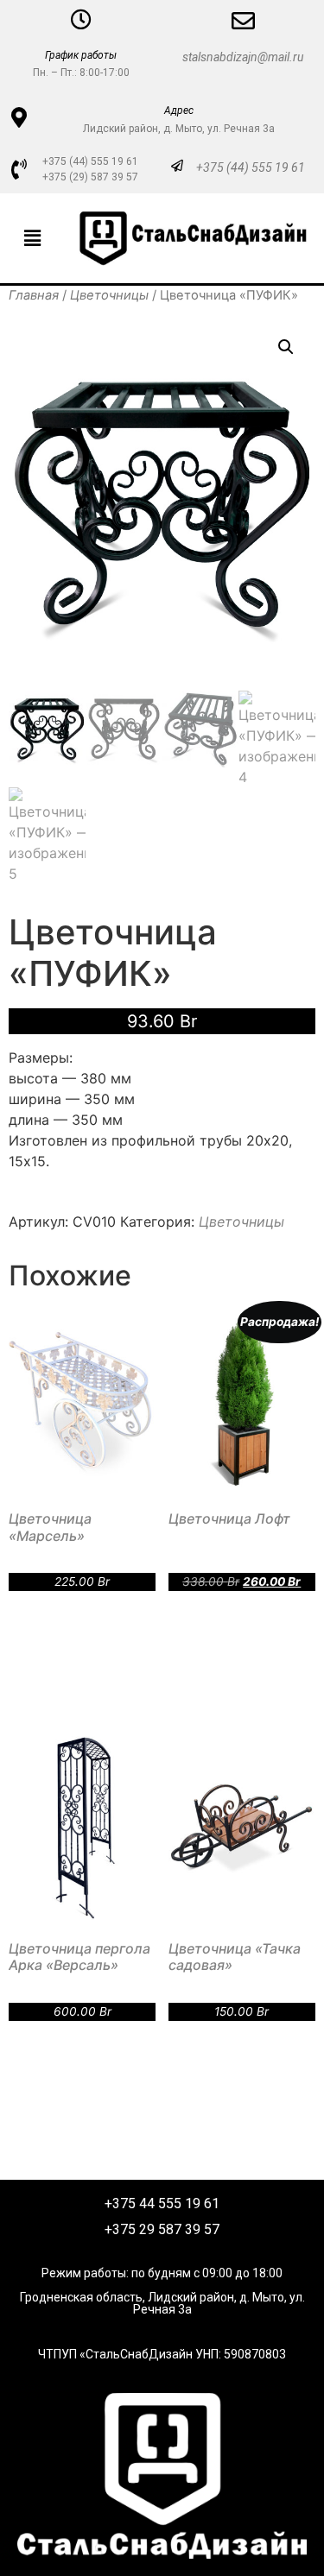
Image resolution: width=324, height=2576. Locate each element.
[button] (32, 238)
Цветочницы (109, 295)
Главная (34, 295)
